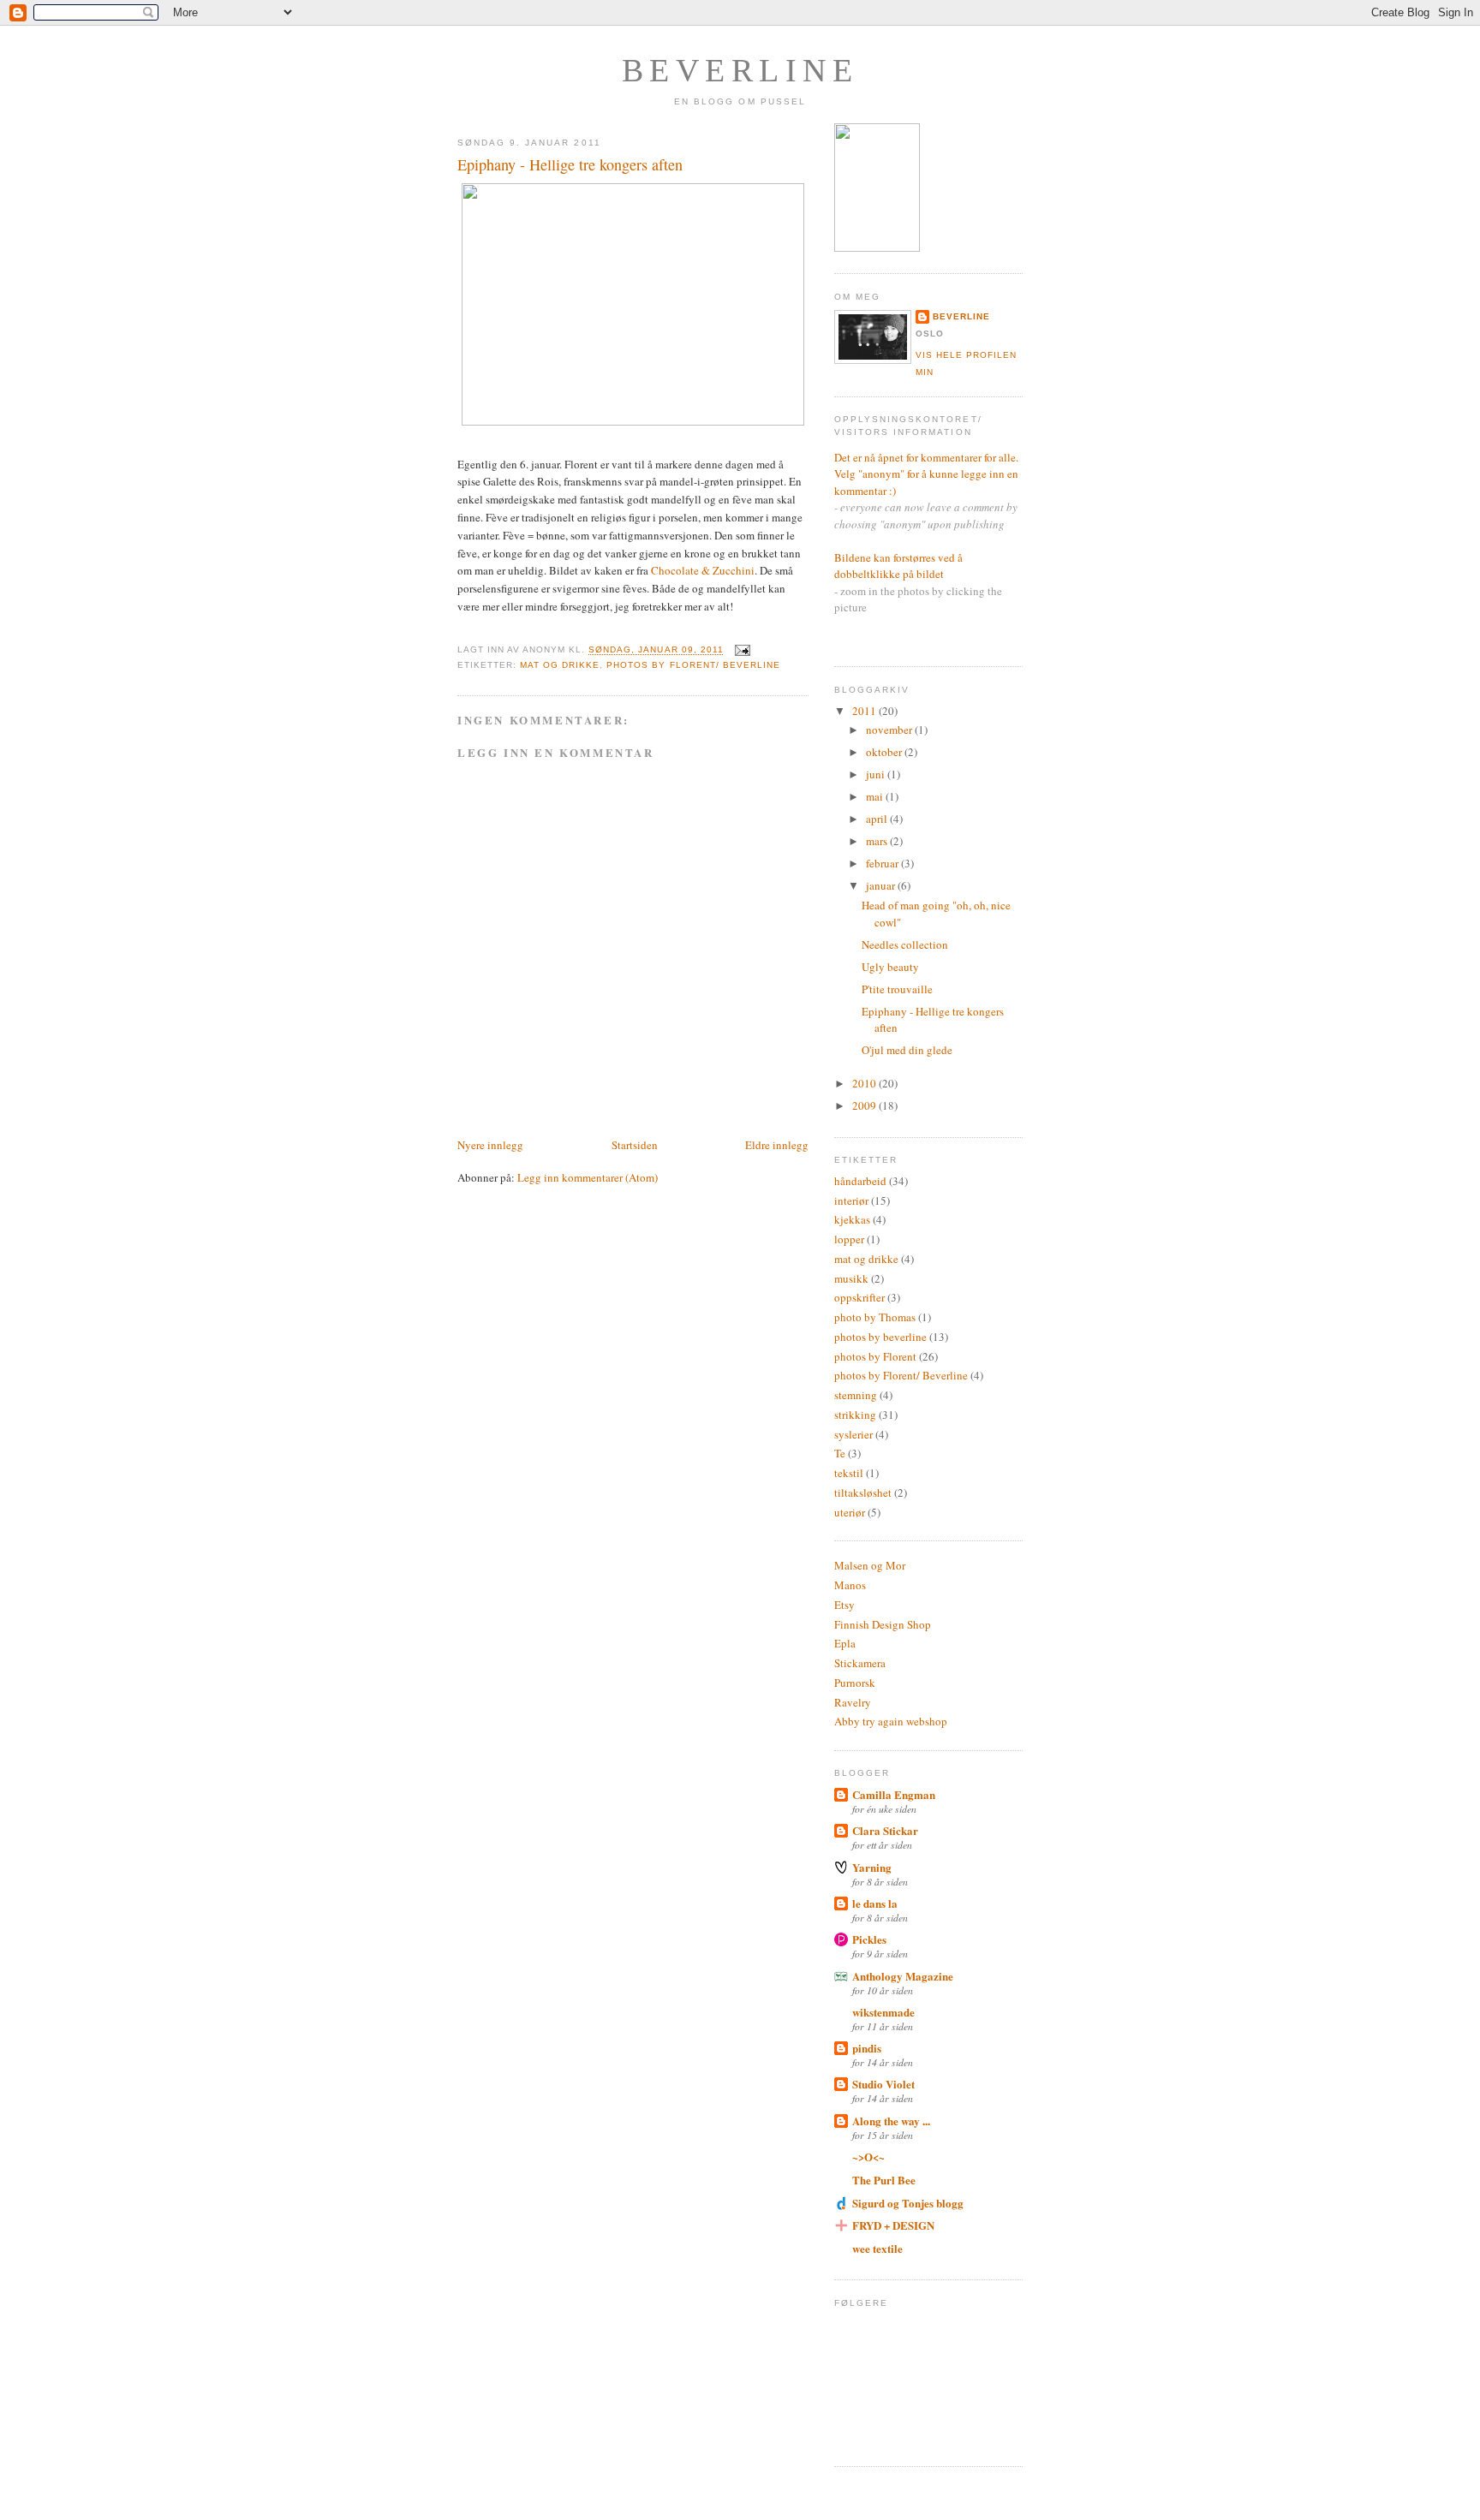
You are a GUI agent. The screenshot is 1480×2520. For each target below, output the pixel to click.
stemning (856, 1395)
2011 (865, 711)
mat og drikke (560, 665)
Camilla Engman (894, 1794)
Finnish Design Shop (883, 1624)
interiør (851, 1200)
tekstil (849, 1473)
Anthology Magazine (903, 1976)
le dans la (875, 1903)
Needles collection (905, 944)
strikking (855, 1415)
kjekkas (852, 1219)
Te (840, 1453)
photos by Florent (875, 1356)
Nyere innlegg (490, 1145)
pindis (867, 2048)
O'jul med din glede (907, 1050)
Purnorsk (855, 1683)
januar (882, 885)
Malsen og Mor (870, 1565)
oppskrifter (859, 1297)
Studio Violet (883, 2084)
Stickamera (860, 1663)
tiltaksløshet (863, 1492)
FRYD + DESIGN (893, 2225)
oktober (885, 752)
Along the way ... (891, 2121)
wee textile (877, 2248)
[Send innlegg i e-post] (740, 650)
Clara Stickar (885, 1830)
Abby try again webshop (891, 1721)
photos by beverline (880, 1337)
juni (877, 774)
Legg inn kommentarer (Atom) (588, 1177)
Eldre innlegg (777, 1145)
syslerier (853, 1434)
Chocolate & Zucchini (703, 570)
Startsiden (635, 1145)
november (890, 730)
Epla (845, 1643)
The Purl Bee (884, 2180)
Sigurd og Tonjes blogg (908, 2203)
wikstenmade (883, 2012)
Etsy (844, 1605)
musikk (851, 1278)
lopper (849, 1239)
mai (876, 796)
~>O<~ (868, 2157)
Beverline (740, 70)
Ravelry (853, 1702)
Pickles (869, 1939)
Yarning (872, 1867)
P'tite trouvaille (897, 989)
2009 (865, 1105)
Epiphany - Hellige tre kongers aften (570, 164)
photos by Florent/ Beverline (693, 665)
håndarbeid (860, 1181)
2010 (865, 1083)
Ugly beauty (890, 967)
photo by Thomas (875, 1317)
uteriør (850, 1512)
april (878, 819)
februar (883, 863)
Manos (850, 1585)
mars (878, 841)
